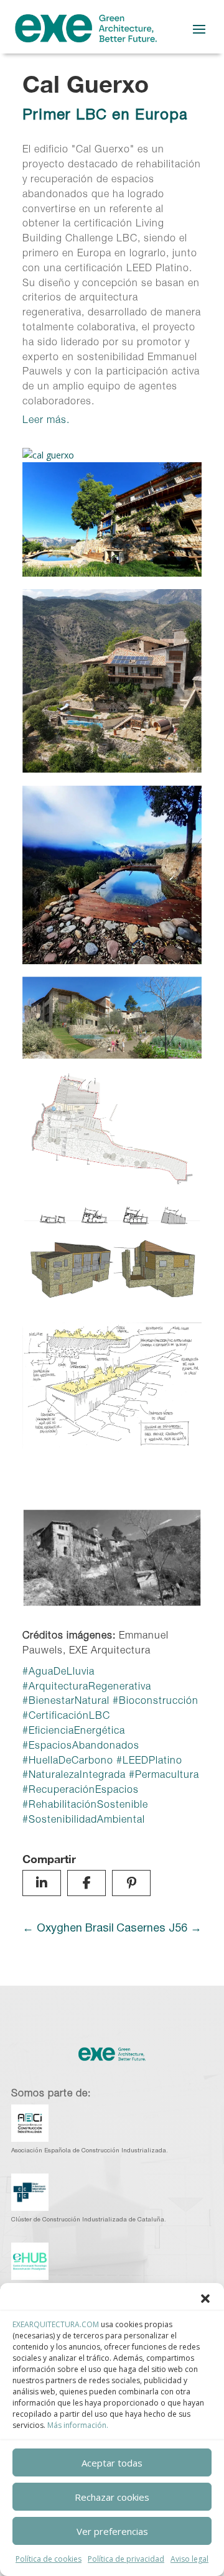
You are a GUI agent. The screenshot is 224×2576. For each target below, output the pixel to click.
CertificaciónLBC (69, 1717)
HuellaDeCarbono (71, 1762)
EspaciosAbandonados (84, 1747)
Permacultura (167, 1776)
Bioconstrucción (159, 1702)
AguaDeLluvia (62, 1673)
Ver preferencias (112, 2531)
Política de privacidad (126, 2559)
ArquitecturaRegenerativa (90, 1688)
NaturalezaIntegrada (77, 1776)
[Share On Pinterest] (131, 1883)
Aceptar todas (112, 2463)
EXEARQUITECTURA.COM (56, 2324)
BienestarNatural (69, 1702)
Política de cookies (49, 2559)
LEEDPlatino (152, 1762)
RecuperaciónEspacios (84, 1791)
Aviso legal (189, 2559)
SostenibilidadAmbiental (87, 1821)
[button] (205, 2299)
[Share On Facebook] (86, 1883)
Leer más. (46, 421)
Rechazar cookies (112, 2497)
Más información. (78, 2425)
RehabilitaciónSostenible (88, 1806)
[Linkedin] (42, 1883)
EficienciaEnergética (77, 1732)
